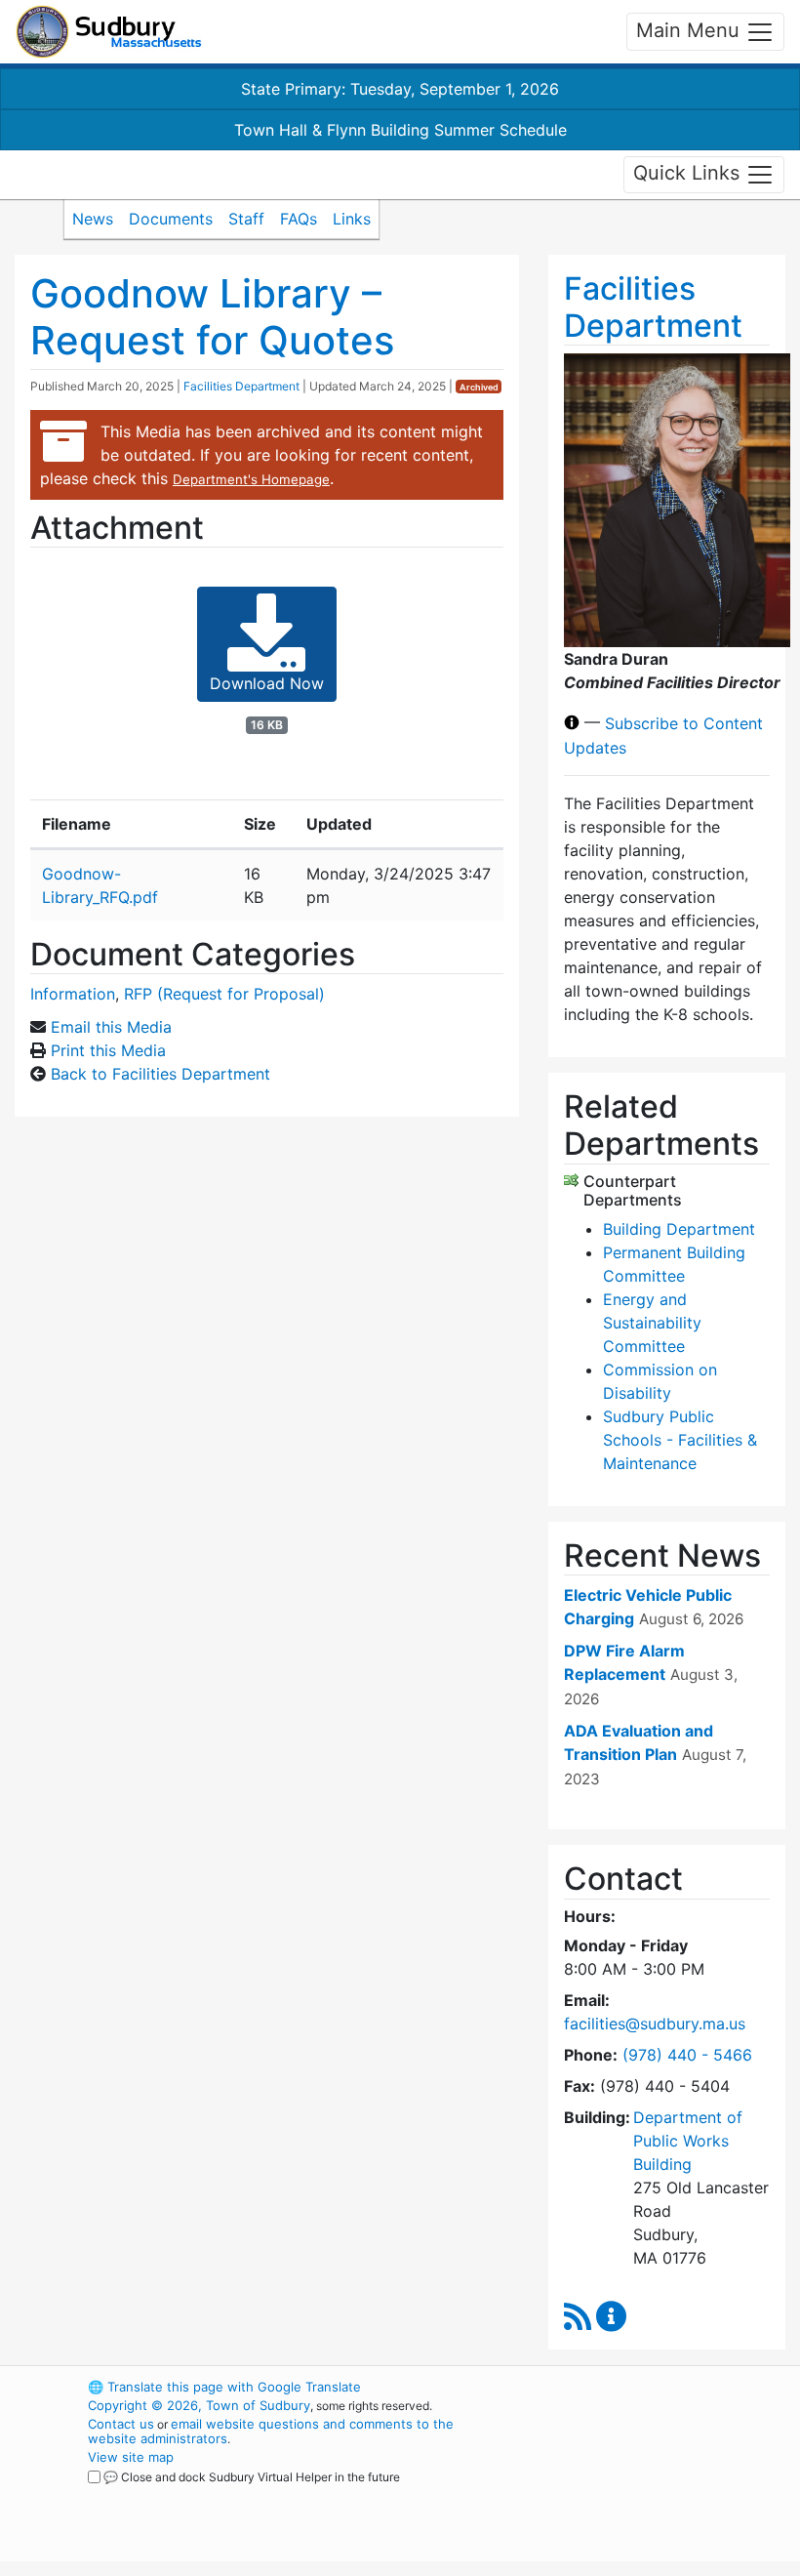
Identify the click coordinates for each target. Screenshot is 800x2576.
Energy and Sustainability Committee (652, 1323)
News (93, 219)
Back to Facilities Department (160, 1074)
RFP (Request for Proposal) (224, 994)
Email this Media (111, 1027)
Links (352, 219)
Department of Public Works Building (688, 2141)
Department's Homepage (251, 479)
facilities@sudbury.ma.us (655, 2024)
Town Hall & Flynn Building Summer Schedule (400, 130)
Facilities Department (241, 386)
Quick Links (689, 173)
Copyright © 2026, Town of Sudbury (199, 2405)
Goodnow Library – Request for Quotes (212, 317)
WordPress (610, 2387)
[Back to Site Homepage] (109, 32)
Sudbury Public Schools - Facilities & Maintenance (680, 1440)
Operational (644, 2494)
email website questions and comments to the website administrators (271, 2431)
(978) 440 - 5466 (687, 2055)
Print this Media (108, 1050)
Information (73, 994)
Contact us (121, 2424)
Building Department (679, 1229)
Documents (171, 219)
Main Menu (691, 30)
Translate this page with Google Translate (224, 2387)
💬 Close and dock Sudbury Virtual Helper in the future (252, 2477)
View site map (131, 2457)
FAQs (299, 219)
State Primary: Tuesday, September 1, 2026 (400, 89)
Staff (246, 219)
